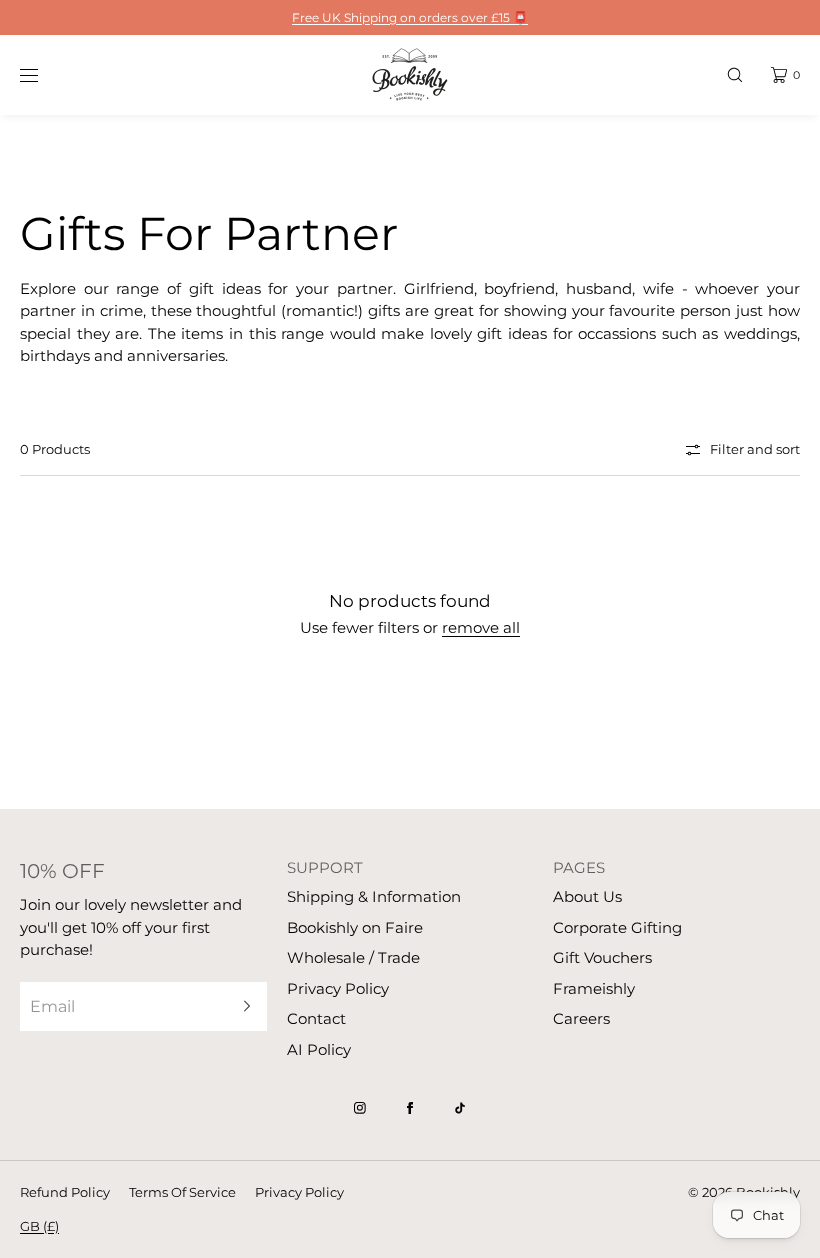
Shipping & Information (374, 896)
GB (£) (39, 1226)
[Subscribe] (242, 1006)
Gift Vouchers (602, 957)
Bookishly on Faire (355, 927)
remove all (481, 627)
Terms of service (182, 1192)
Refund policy (65, 1192)
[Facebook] (410, 1108)
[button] (735, 74)
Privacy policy (299, 1192)
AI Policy (319, 1049)
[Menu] (44, 74)
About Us (587, 896)
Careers (581, 1018)
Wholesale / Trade (353, 957)
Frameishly (594, 988)
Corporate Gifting (617, 927)
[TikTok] (460, 1108)
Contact (316, 1018)
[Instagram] (360, 1108)
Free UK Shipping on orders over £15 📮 (410, 17)
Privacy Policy (338, 988)
